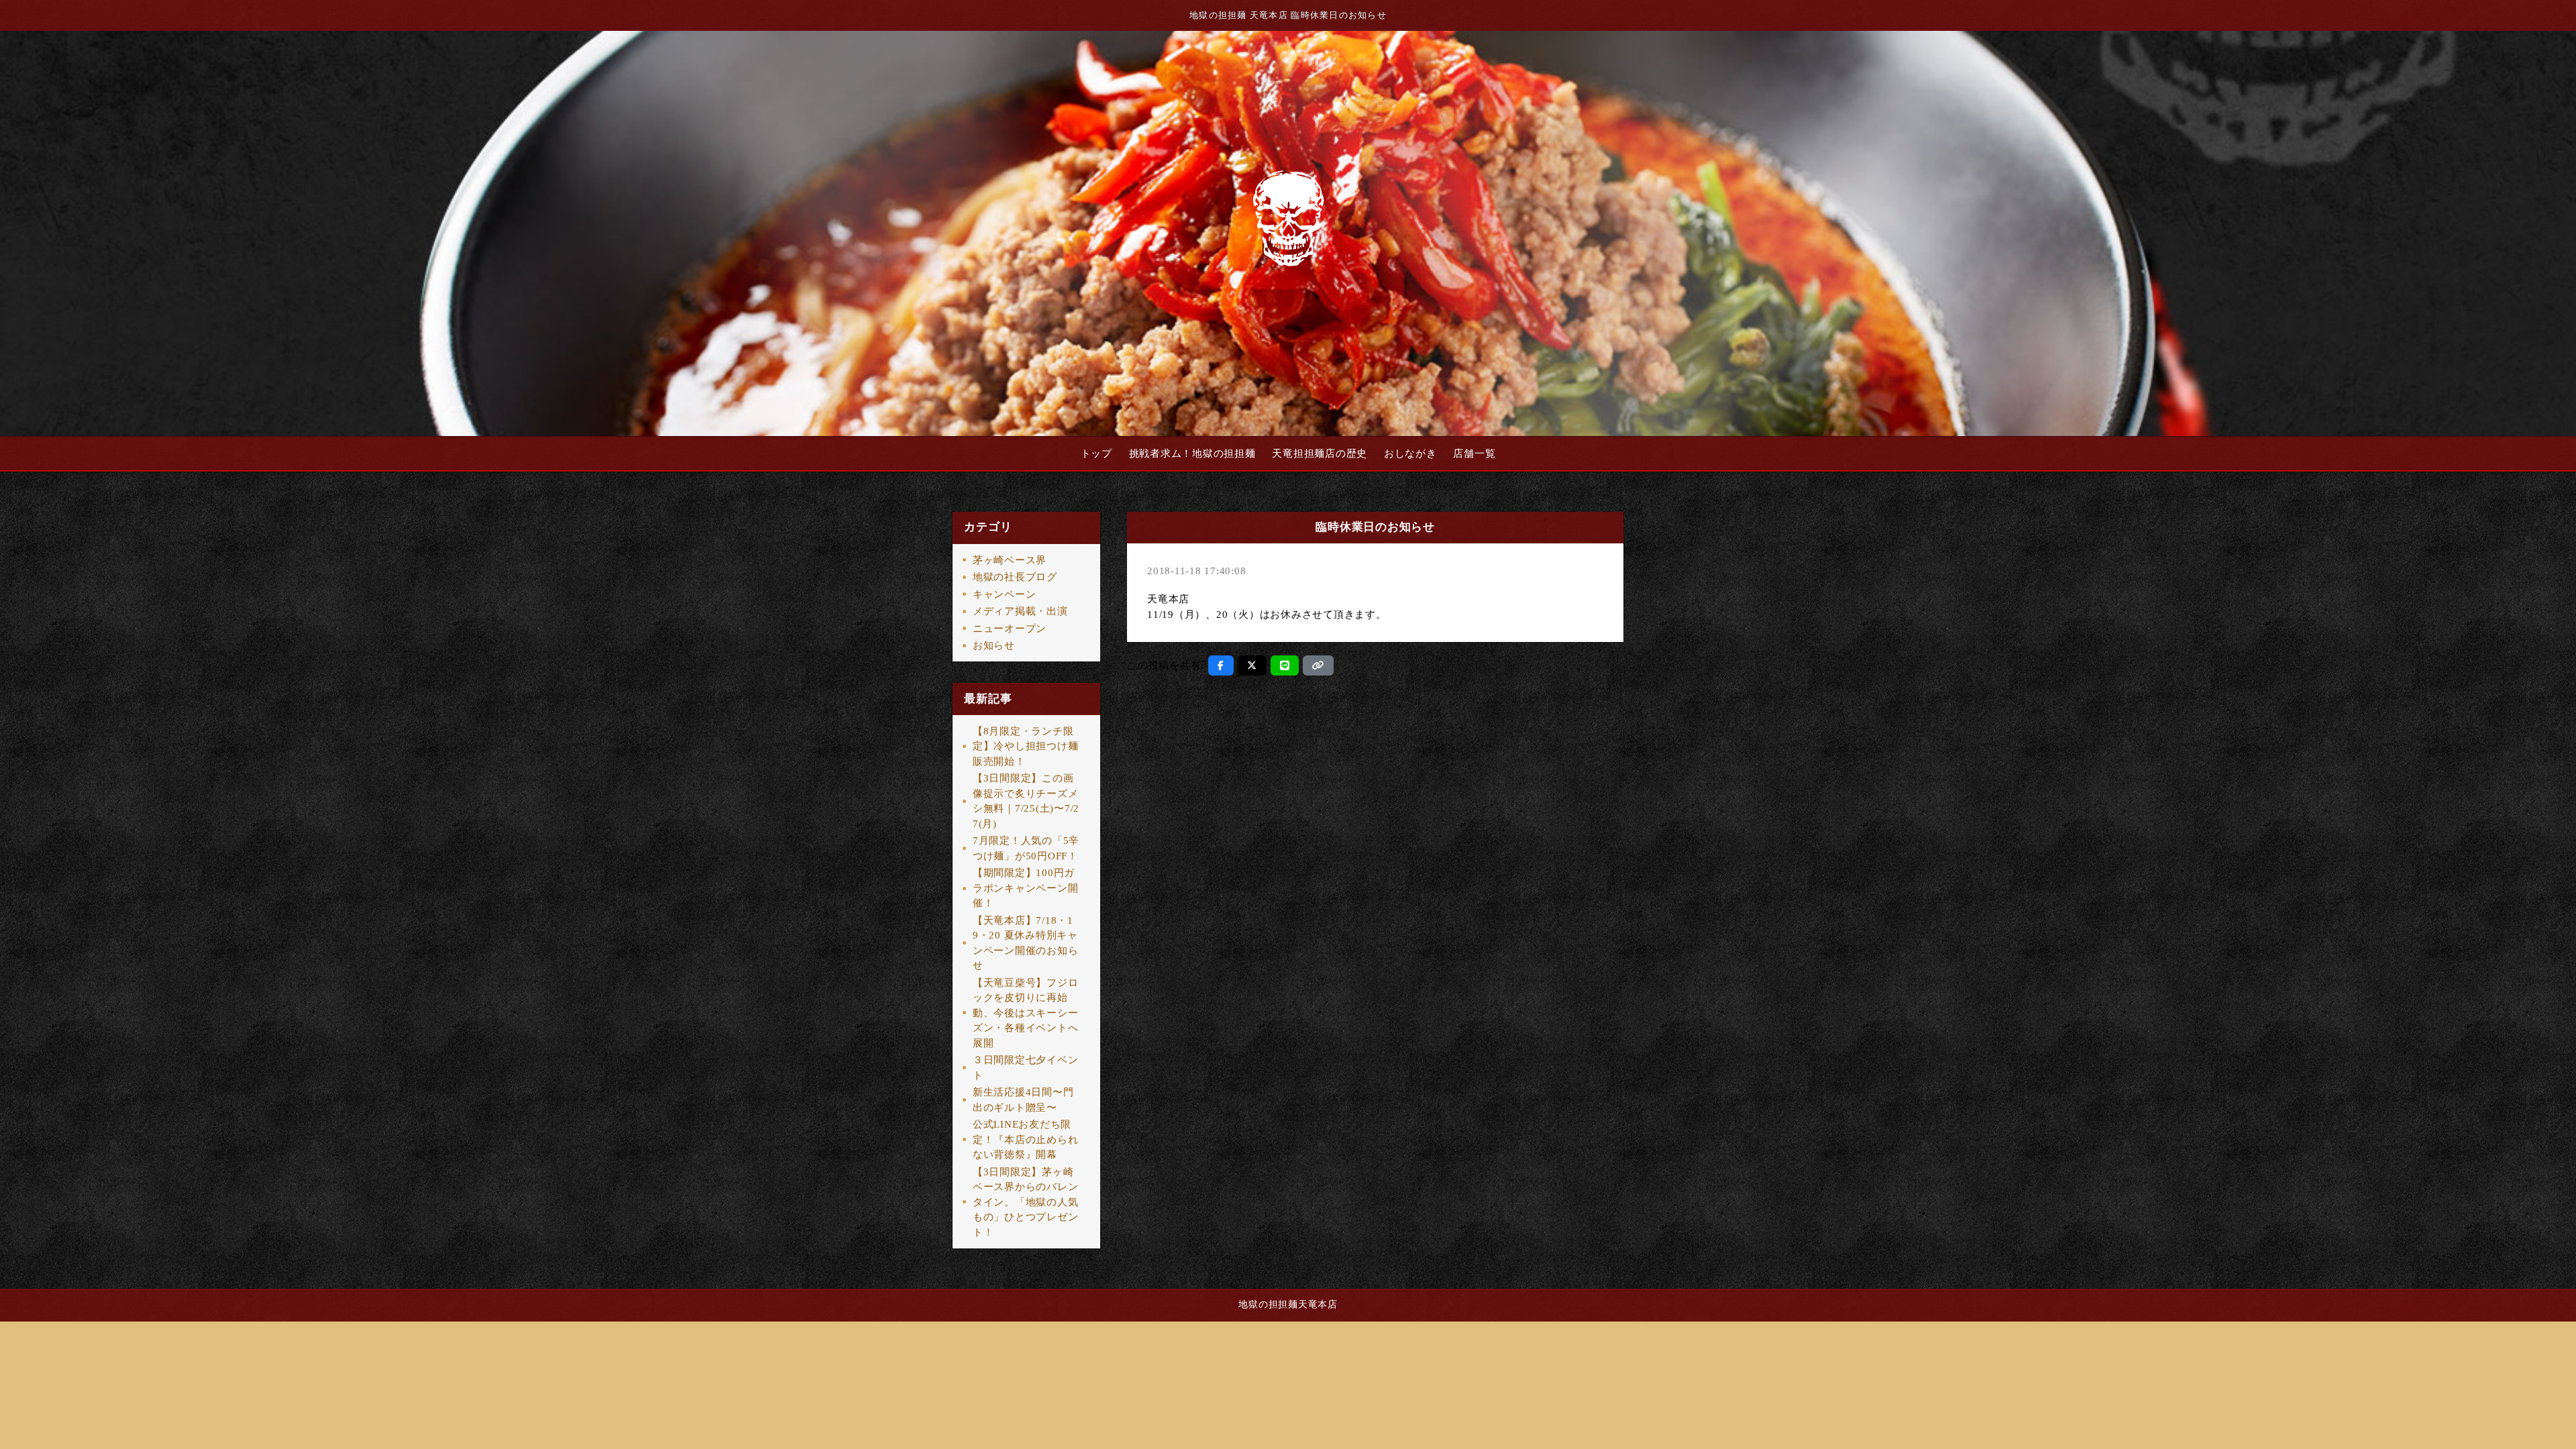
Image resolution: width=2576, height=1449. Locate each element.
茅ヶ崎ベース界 (1010, 560)
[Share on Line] (1285, 665)
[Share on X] (1252, 665)
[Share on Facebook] (1221, 665)
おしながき (1410, 453)
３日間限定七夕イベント (1026, 1068)
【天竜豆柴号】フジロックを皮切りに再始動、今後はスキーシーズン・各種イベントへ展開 (1026, 1013)
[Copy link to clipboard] (1318, 665)
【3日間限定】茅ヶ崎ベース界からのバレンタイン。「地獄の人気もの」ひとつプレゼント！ (1026, 1202)
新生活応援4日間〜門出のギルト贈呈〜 (1023, 1100)
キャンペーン (1005, 594)
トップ (1096, 453)
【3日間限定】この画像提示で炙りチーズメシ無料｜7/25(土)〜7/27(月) (1026, 801)
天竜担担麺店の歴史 (1320, 453)
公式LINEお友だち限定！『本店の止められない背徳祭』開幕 (1026, 1139)
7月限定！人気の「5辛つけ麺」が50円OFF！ (1026, 848)
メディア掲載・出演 (1020, 611)
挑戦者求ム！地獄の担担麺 (1192, 453)
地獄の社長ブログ (1015, 577)
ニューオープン (1010, 629)
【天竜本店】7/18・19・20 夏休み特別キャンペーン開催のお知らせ (1026, 943)
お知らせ (994, 645)
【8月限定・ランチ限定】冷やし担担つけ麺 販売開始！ (1026, 746)
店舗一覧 (1474, 453)
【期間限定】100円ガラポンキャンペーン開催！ (1026, 888)
